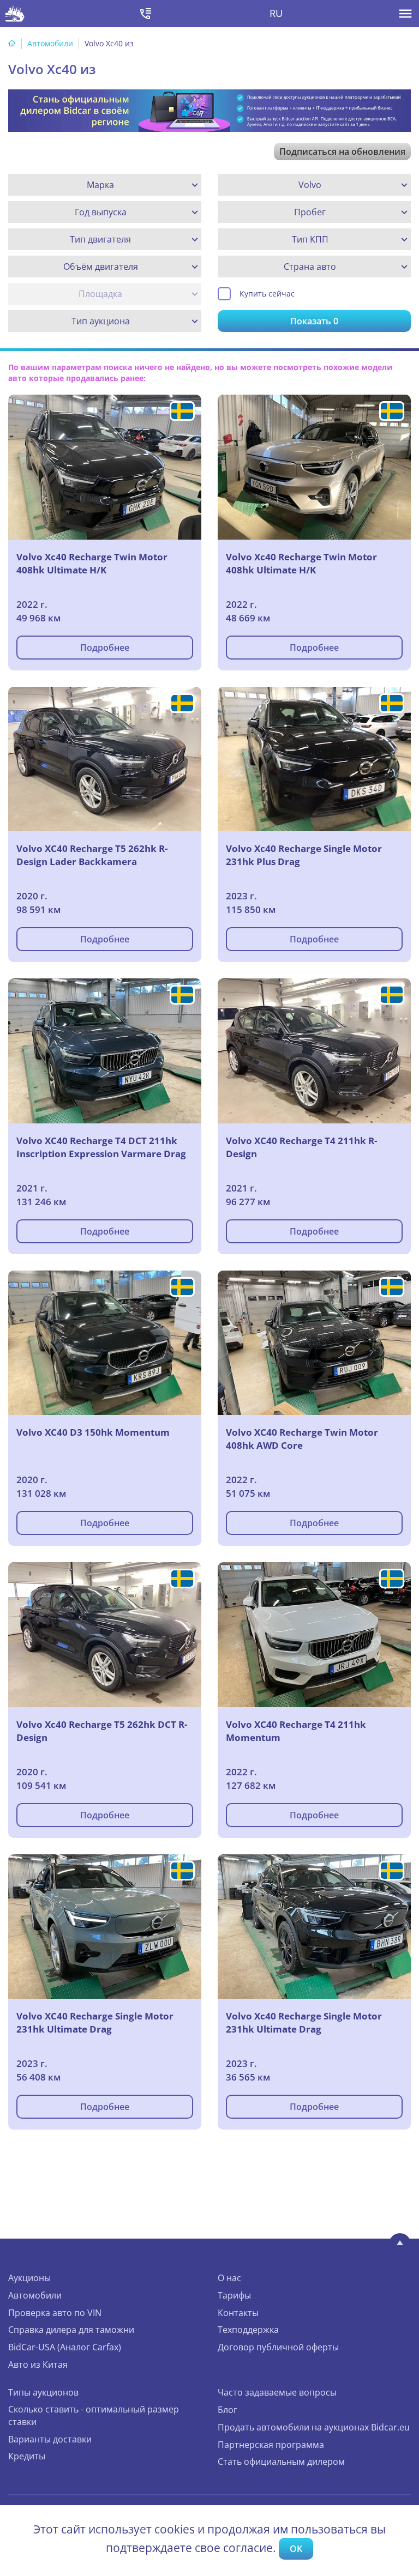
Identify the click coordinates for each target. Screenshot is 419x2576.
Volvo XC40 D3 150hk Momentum (93, 1432)
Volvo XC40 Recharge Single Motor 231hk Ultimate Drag (95, 2022)
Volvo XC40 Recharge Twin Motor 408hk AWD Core (302, 1439)
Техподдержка (248, 2330)
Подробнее (105, 648)
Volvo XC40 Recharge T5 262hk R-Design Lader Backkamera (92, 855)
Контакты (238, 2313)
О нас (229, 2278)
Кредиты (27, 2456)
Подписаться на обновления (342, 152)
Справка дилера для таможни (71, 2330)
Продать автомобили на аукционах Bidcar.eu (314, 2427)
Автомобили (50, 43)
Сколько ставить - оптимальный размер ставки (94, 2415)
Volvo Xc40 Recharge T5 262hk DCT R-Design (102, 1731)
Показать (314, 321)
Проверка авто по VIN (55, 2313)
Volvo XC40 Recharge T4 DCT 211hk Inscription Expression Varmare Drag (101, 1147)
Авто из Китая (38, 2365)
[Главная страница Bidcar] (15, 14)
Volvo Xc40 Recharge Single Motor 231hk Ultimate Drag (304, 2022)
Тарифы (234, 2295)
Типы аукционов (43, 2392)
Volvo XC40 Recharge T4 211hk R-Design (301, 1147)
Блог (228, 2410)
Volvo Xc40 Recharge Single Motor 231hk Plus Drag (304, 855)
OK (296, 2549)
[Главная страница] (12, 43)
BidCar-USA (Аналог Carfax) (65, 2347)
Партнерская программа (271, 2445)
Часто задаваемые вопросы (277, 2392)
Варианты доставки (50, 2439)
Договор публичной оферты (278, 2347)
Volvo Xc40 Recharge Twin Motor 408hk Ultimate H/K (92, 563)
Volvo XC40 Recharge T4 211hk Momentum (296, 1731)
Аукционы (29, 2278)
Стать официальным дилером (281, 2462)
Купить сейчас (267, 294)
